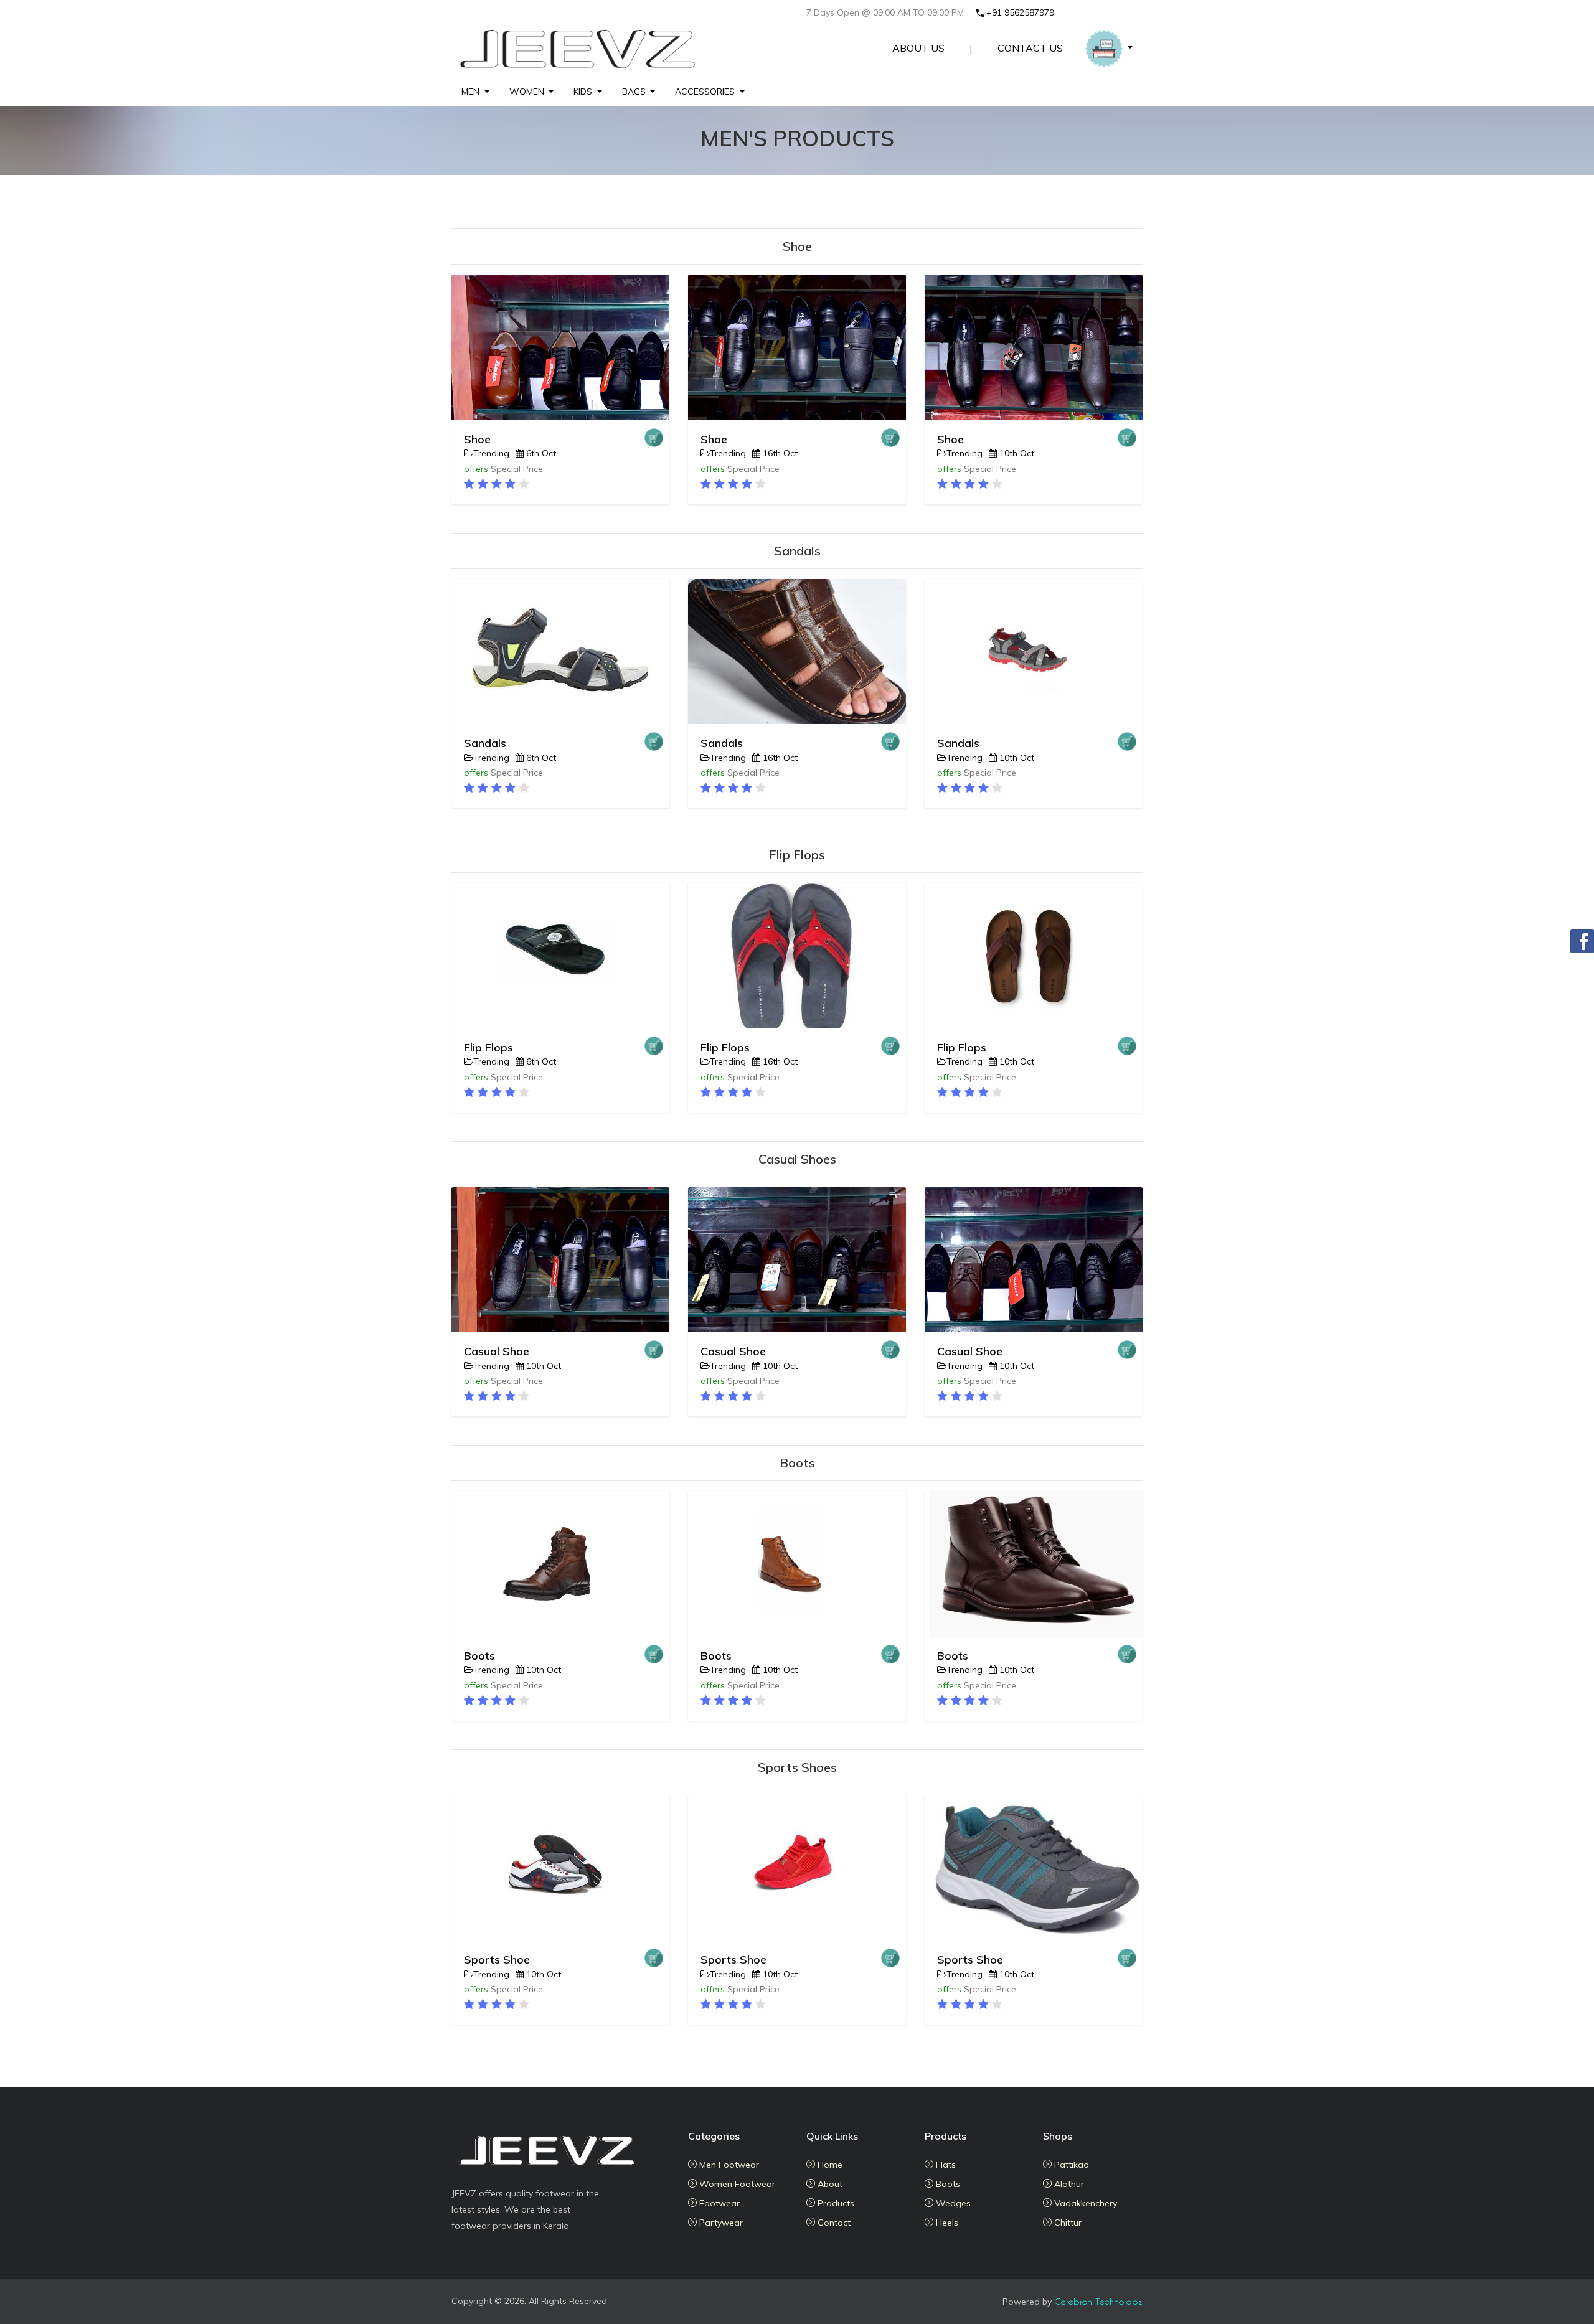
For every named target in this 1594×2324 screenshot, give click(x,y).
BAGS (634, 92)
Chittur (1067, 2223)
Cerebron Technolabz (1098, 2301)
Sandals (485, 743)
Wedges (952, 2203)
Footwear (718, 2203)
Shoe (477, 439)
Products (835, 2203)
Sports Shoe (497, 1959)
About (829, 2184)
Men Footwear (728, 2165)
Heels (946, 2223)
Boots (479, 1656)
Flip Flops (488, 1047)
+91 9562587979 (1020, 12)
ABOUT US (918, 48)
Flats (945, 2165)
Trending (491, 453)
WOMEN (527, 92)
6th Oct (540, 453)
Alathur (1068, 2184)
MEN (470, 92)
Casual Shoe (497, 1351)
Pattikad (1070, 2165)
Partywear (720, 2223)
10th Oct (1016, 453)
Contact (833, 2223)
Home (829, 2165)
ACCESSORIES (705, 92)
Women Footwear (736, 2184)
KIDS (583, 92)
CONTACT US (1030, 48)
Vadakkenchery (1084, 2203)
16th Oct (779, 453)
